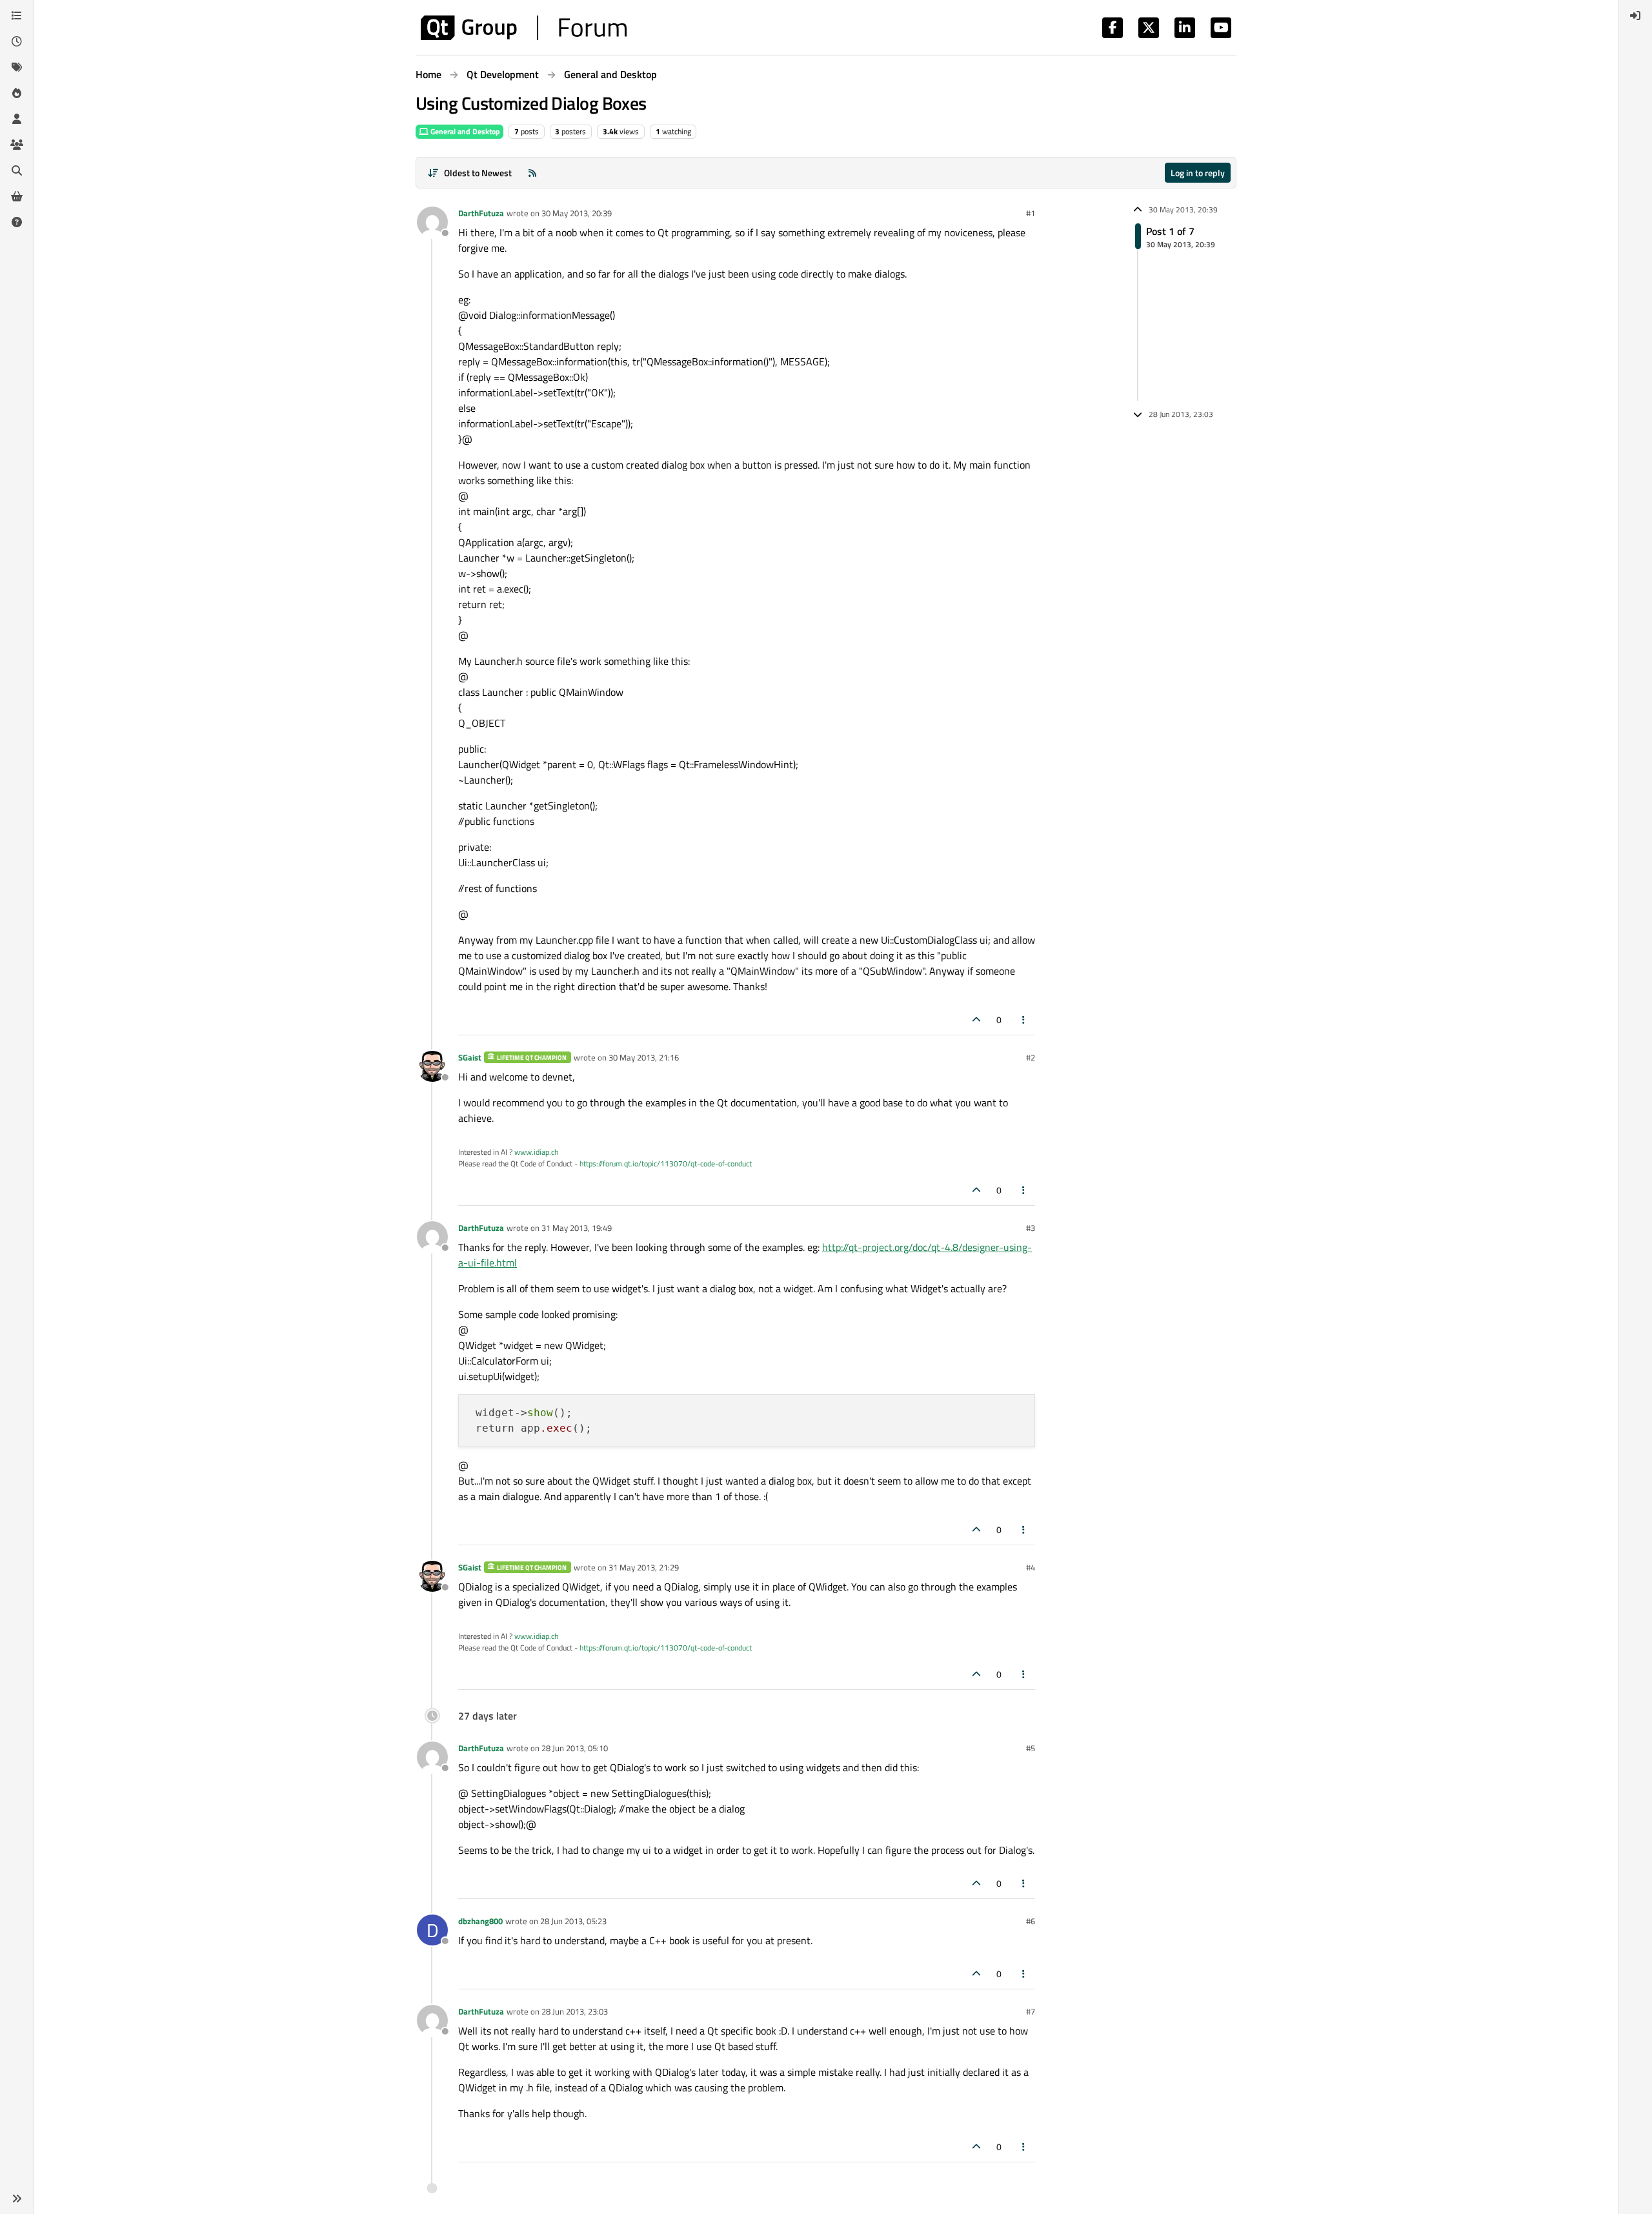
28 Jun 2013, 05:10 (575, 1748)
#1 (1031, 213)
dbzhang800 (480, 1921)
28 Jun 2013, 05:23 (573, 1921)
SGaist (470, 1057)
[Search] (17, 170)
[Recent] (17, 41)
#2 (1031, 1057)
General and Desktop (464, 131)
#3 (1031, 1228)
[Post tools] (1024, 1020)
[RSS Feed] (532, 173)
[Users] (17, 119)
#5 (1031, 1748)
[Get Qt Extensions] (17, 196)
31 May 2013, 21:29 (644, 1567)
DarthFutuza (481, 213)
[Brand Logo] (524, 28)
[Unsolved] (17, 222)
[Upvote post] (976, 1020)
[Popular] (17, 93)
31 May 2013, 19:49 (577, 1228)
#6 (1031, 1921)
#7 (1031, 2011)
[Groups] (17, 145)
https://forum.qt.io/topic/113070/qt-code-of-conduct (666, 1163)
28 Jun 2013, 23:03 (575, 2011)
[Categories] (17, 15)
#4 (1031, 1567)
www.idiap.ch (536, 1152)
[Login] (1635, 15)
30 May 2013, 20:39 (577, 213)
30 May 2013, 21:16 (644, 1057)
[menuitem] (1635, 15)
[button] (17, 2199)
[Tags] (17, 67)
